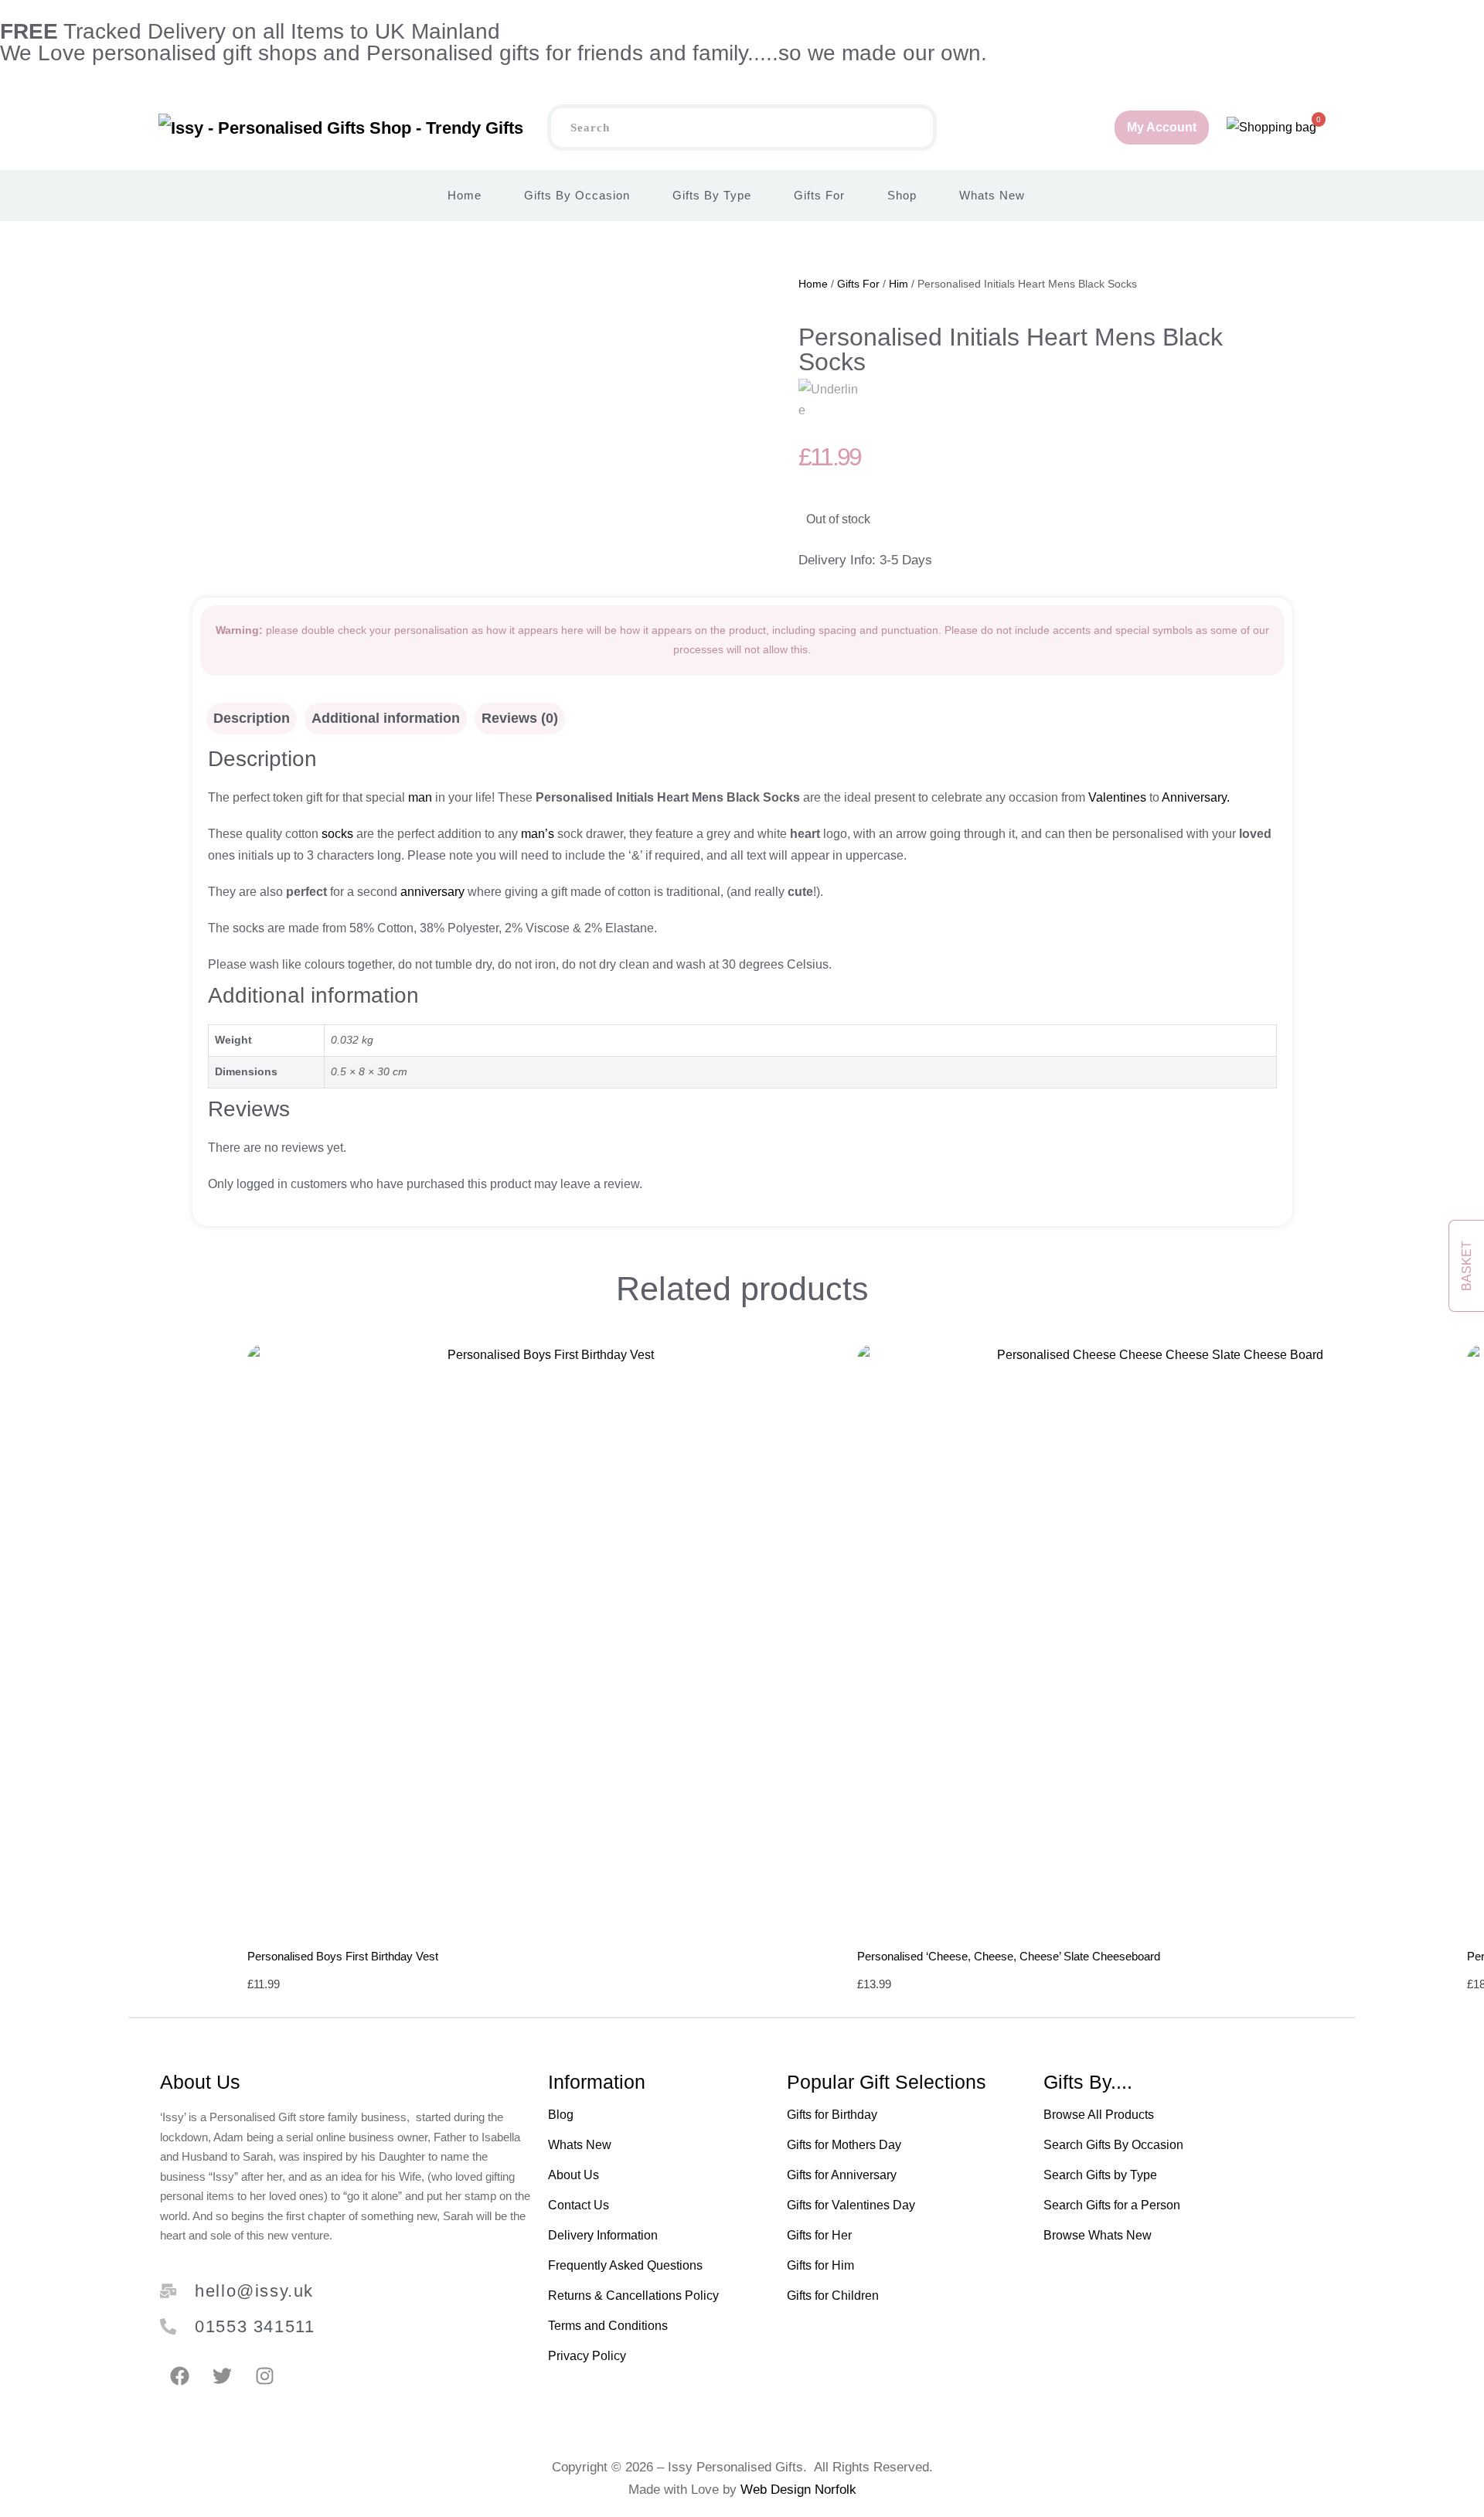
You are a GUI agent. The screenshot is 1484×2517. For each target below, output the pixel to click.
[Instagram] (264, 2376)
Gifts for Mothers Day (844, 2145)
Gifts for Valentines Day (851, 2205)
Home (465, 195)
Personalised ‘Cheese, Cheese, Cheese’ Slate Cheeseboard (1009, 1956)
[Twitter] (222, 2376)
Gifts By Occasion (577, 195)
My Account (1162, 127)
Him (899, 284)
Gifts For (819, 195)
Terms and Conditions (608, 2326)
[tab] (252, 719)
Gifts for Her (819, 2235)
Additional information (386, 718)
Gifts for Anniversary (842, 2175)
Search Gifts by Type (1100, 2175)
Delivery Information (603, 2235)
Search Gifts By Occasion (1113, 2145)
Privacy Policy (587, 2356)
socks (337, 834)
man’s (538, 834)
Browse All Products (1099, 2115)
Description (252, 718)
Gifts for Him (820, 2265)
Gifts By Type (712, 195)
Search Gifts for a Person (1112, 2205)
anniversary (431, 892)
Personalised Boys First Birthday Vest (343, 1956)
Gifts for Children (833, 2296)
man (419, 797)
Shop (902, 195)
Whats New (992, 195)
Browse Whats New (1098, 2235)
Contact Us (579, 2205)
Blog (561, 2115)
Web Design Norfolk (798, 2490)
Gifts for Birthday (832, 2115)
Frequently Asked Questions (625, 2265)
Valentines (1117, 797)
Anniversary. (1196, 797)
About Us (574, 2175)
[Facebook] (179, 2376)
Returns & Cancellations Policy (633, 2296)
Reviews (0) (520, 718)
